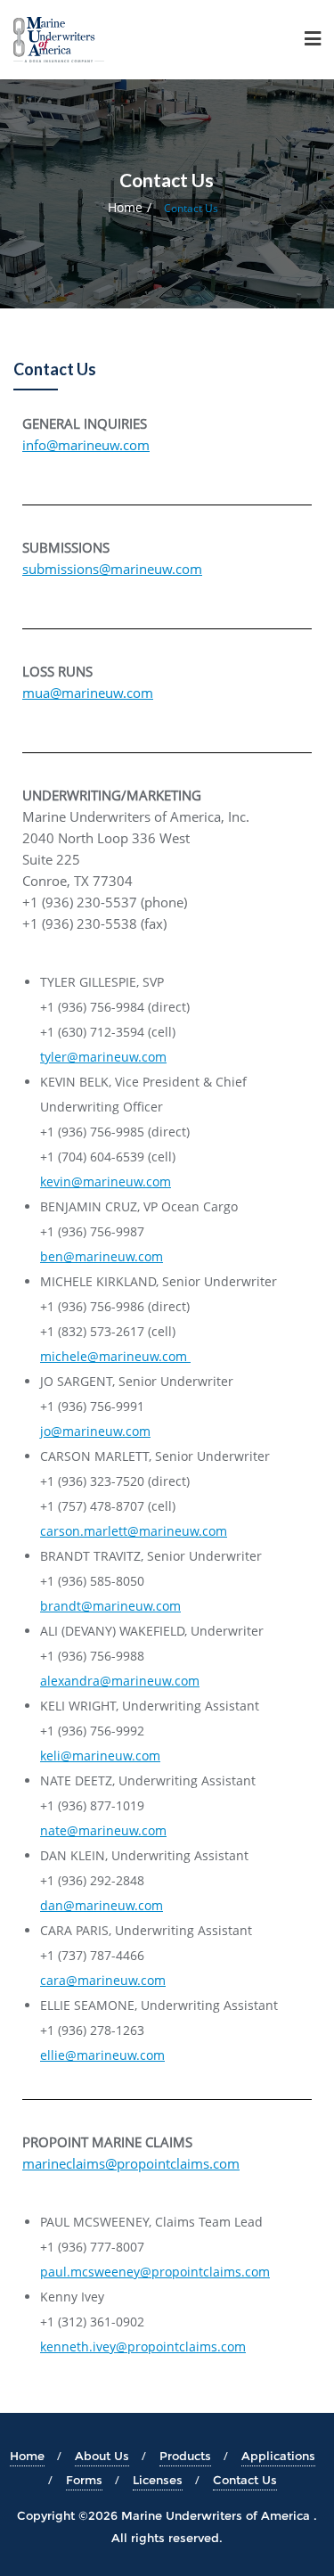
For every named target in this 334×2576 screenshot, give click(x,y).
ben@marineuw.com (102, 1256)
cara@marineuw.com (103, 1980)
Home (125, 207)
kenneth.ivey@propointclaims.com (143, 2346)
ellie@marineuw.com (102, 2055)
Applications (278, 2456)
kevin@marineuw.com (106, 1181)
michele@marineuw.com (115, 1356)
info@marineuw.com (86, 445)
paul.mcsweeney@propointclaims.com (155, 2272)
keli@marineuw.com (100, 1756)
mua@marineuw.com (88, 693)
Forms (84, 2480)
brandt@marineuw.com (110, 1606)
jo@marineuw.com (95, 1431)
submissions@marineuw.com (112, 569)
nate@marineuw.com (103, 1830)
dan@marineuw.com (102, 1905)
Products (185, 2456)
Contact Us (245, 2480)
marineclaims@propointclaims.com (131, 2163)
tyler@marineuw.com (103, 1057)
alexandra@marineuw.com (120, 1681)
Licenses (158, 2480)
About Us (102, 2456)
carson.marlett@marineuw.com (134, 1531)
